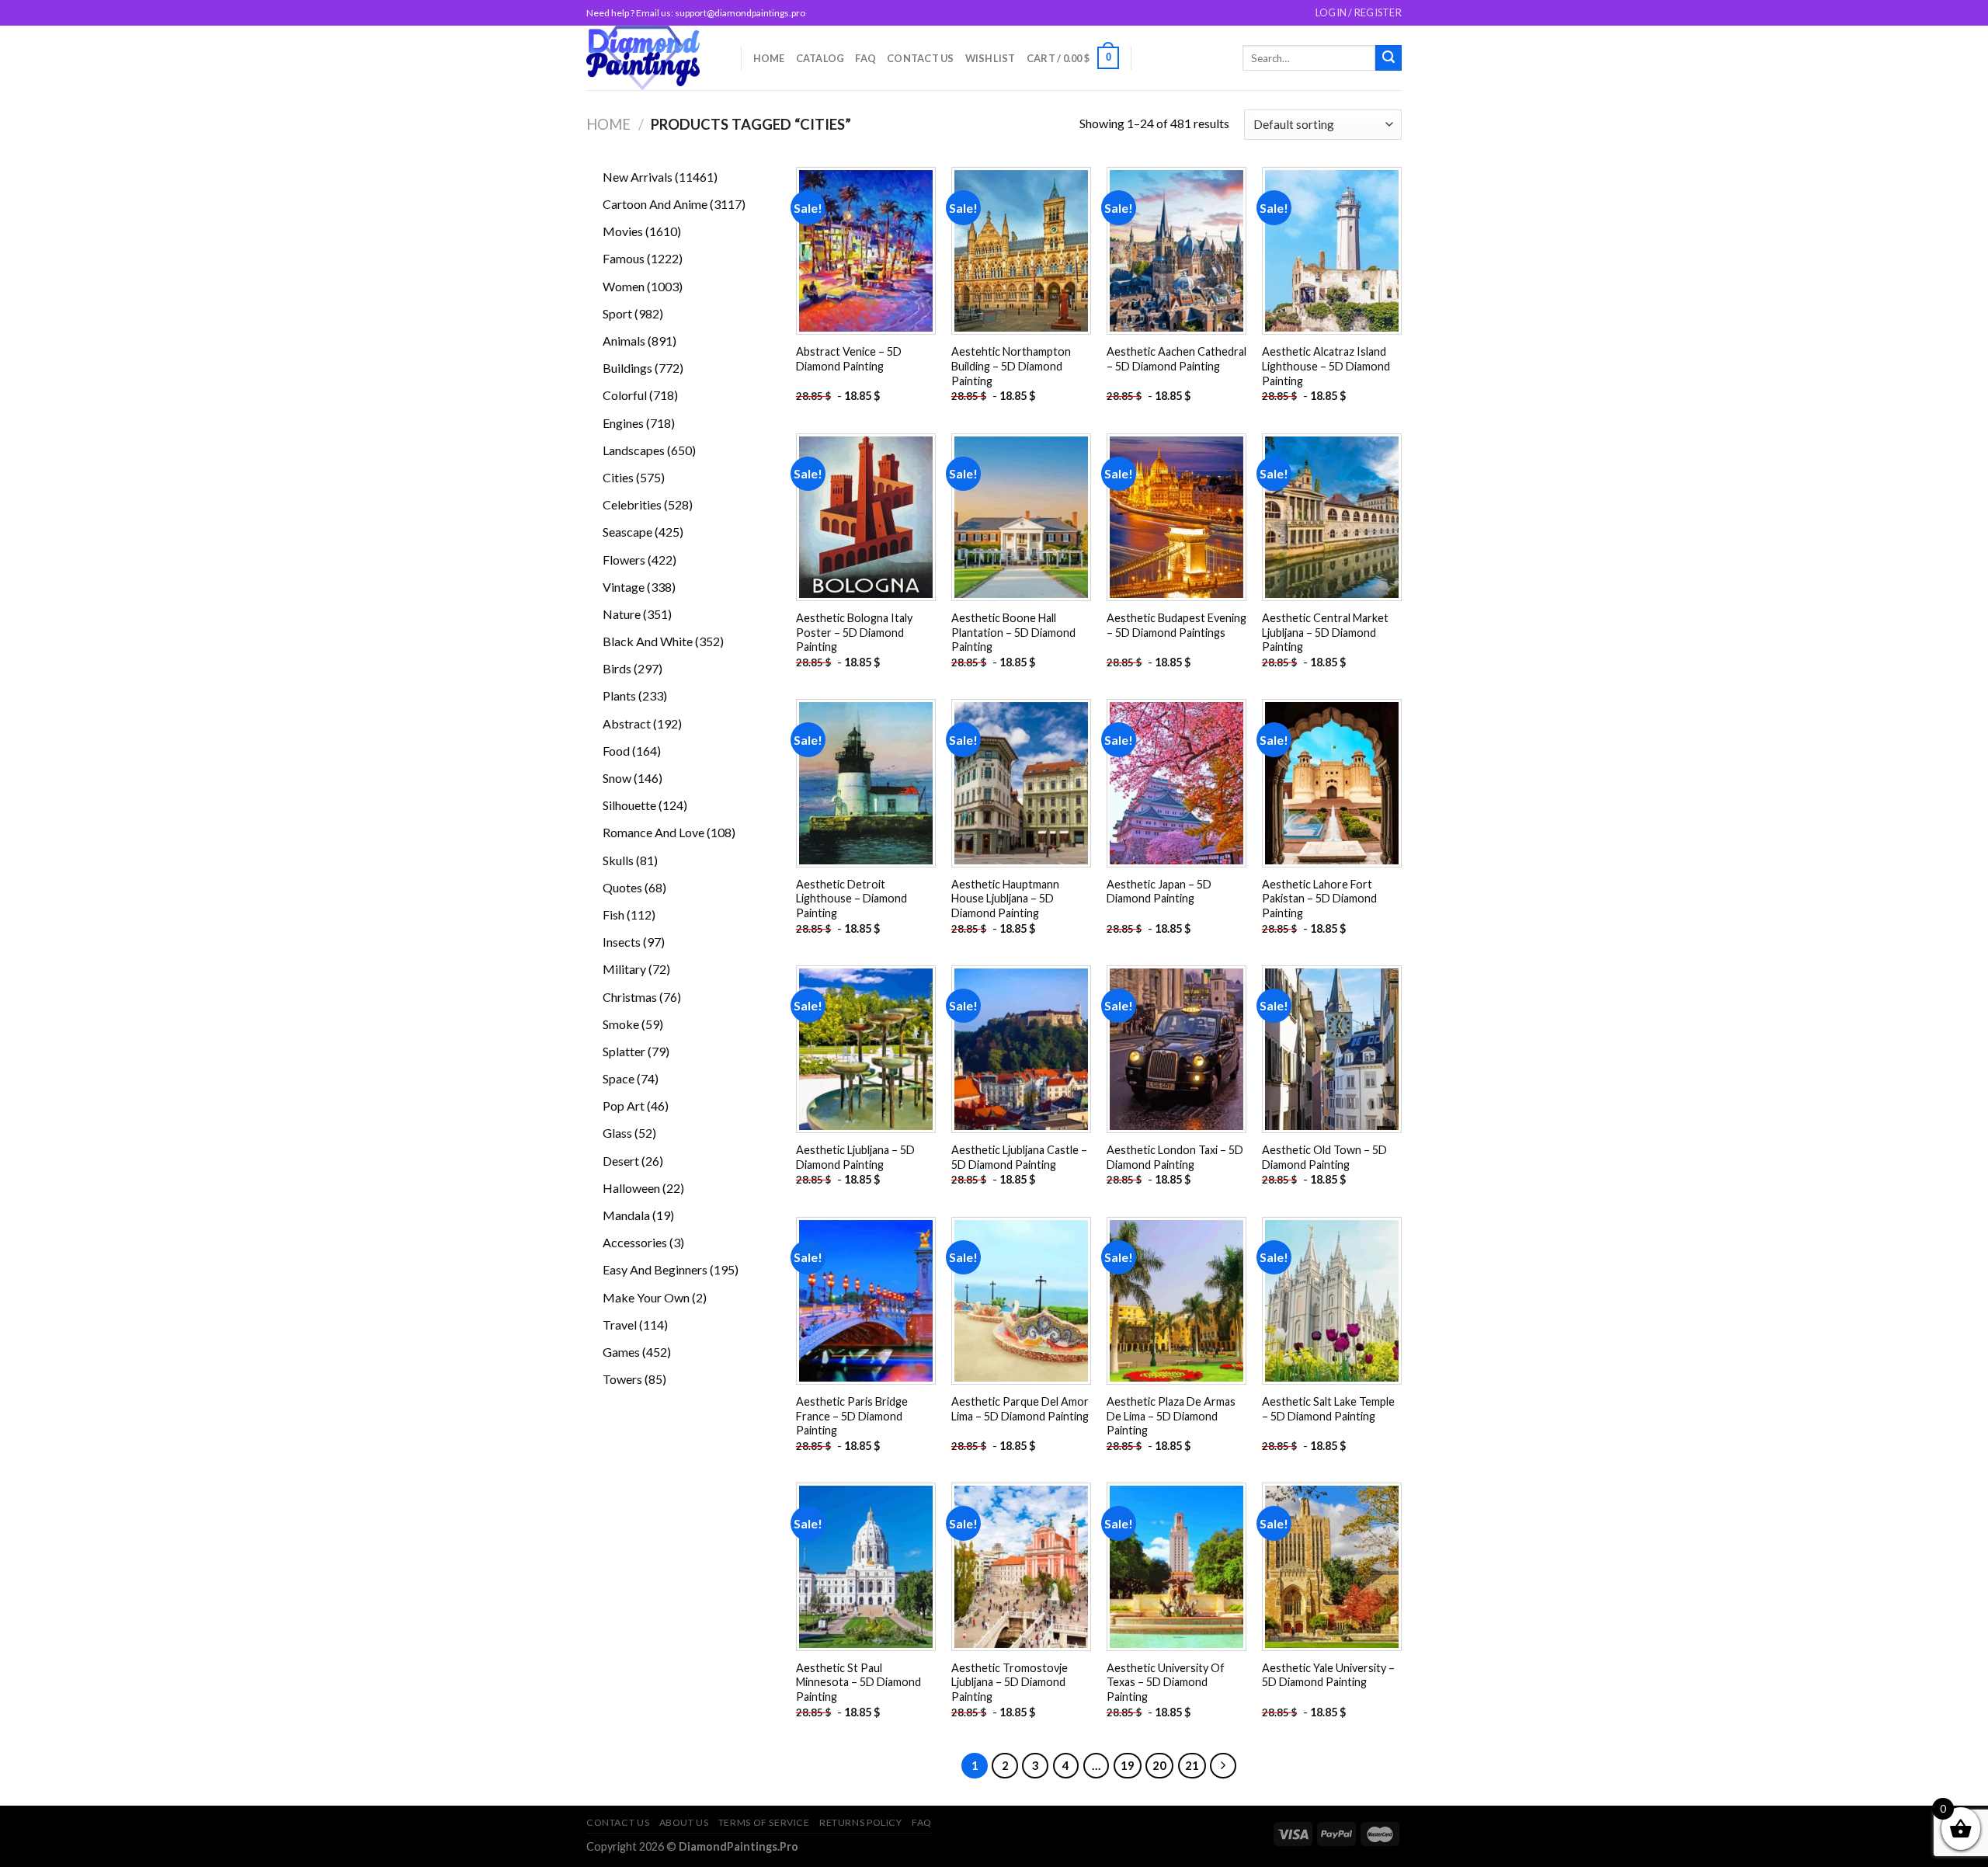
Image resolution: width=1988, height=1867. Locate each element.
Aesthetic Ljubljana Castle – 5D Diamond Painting (1019, 1157)
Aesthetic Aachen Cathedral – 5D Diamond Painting (1176, 359)
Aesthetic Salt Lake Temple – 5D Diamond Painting (1328, 1409)
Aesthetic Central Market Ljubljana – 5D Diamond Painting (1325, 632)
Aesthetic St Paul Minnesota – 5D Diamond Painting (858, 1682)
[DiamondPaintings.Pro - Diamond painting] (652, 58)
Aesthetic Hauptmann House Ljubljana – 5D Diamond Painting (1005, 899)
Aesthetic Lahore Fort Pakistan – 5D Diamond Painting (1319, 899)
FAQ (865, 58)
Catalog (820, 58)
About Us (684, 1822)
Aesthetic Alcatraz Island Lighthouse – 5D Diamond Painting (1326, 366)
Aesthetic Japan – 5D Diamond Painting (1159, 892)
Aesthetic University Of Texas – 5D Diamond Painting (1166, 1682)
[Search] (1388, 58)
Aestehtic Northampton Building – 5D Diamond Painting (1011, 366)
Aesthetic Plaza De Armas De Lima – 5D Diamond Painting (1171, 1416)
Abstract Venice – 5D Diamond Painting (849, 359)
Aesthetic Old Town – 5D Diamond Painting (1324, 1157)
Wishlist (991, 58)
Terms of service (764, 1822)
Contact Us (921, 58)
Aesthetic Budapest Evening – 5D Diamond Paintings (1176, 625)
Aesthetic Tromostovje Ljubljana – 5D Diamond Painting (1010, 1682)
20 (1159, 1765)
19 (1128, 1765)
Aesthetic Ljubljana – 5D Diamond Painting (855, 1157)
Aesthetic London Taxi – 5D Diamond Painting (1175, 1157)
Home (769, 58)
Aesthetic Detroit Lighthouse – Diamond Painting (852, 899)
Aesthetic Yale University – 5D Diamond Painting (1328, 1675)
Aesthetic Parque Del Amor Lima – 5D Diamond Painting (1020, 1409)
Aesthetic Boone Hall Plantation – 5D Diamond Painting (1013, 632)
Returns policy (861, 1822)
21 (1192, 1765)
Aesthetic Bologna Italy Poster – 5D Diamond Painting (854, 632)
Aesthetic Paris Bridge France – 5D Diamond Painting (852, 1416)
